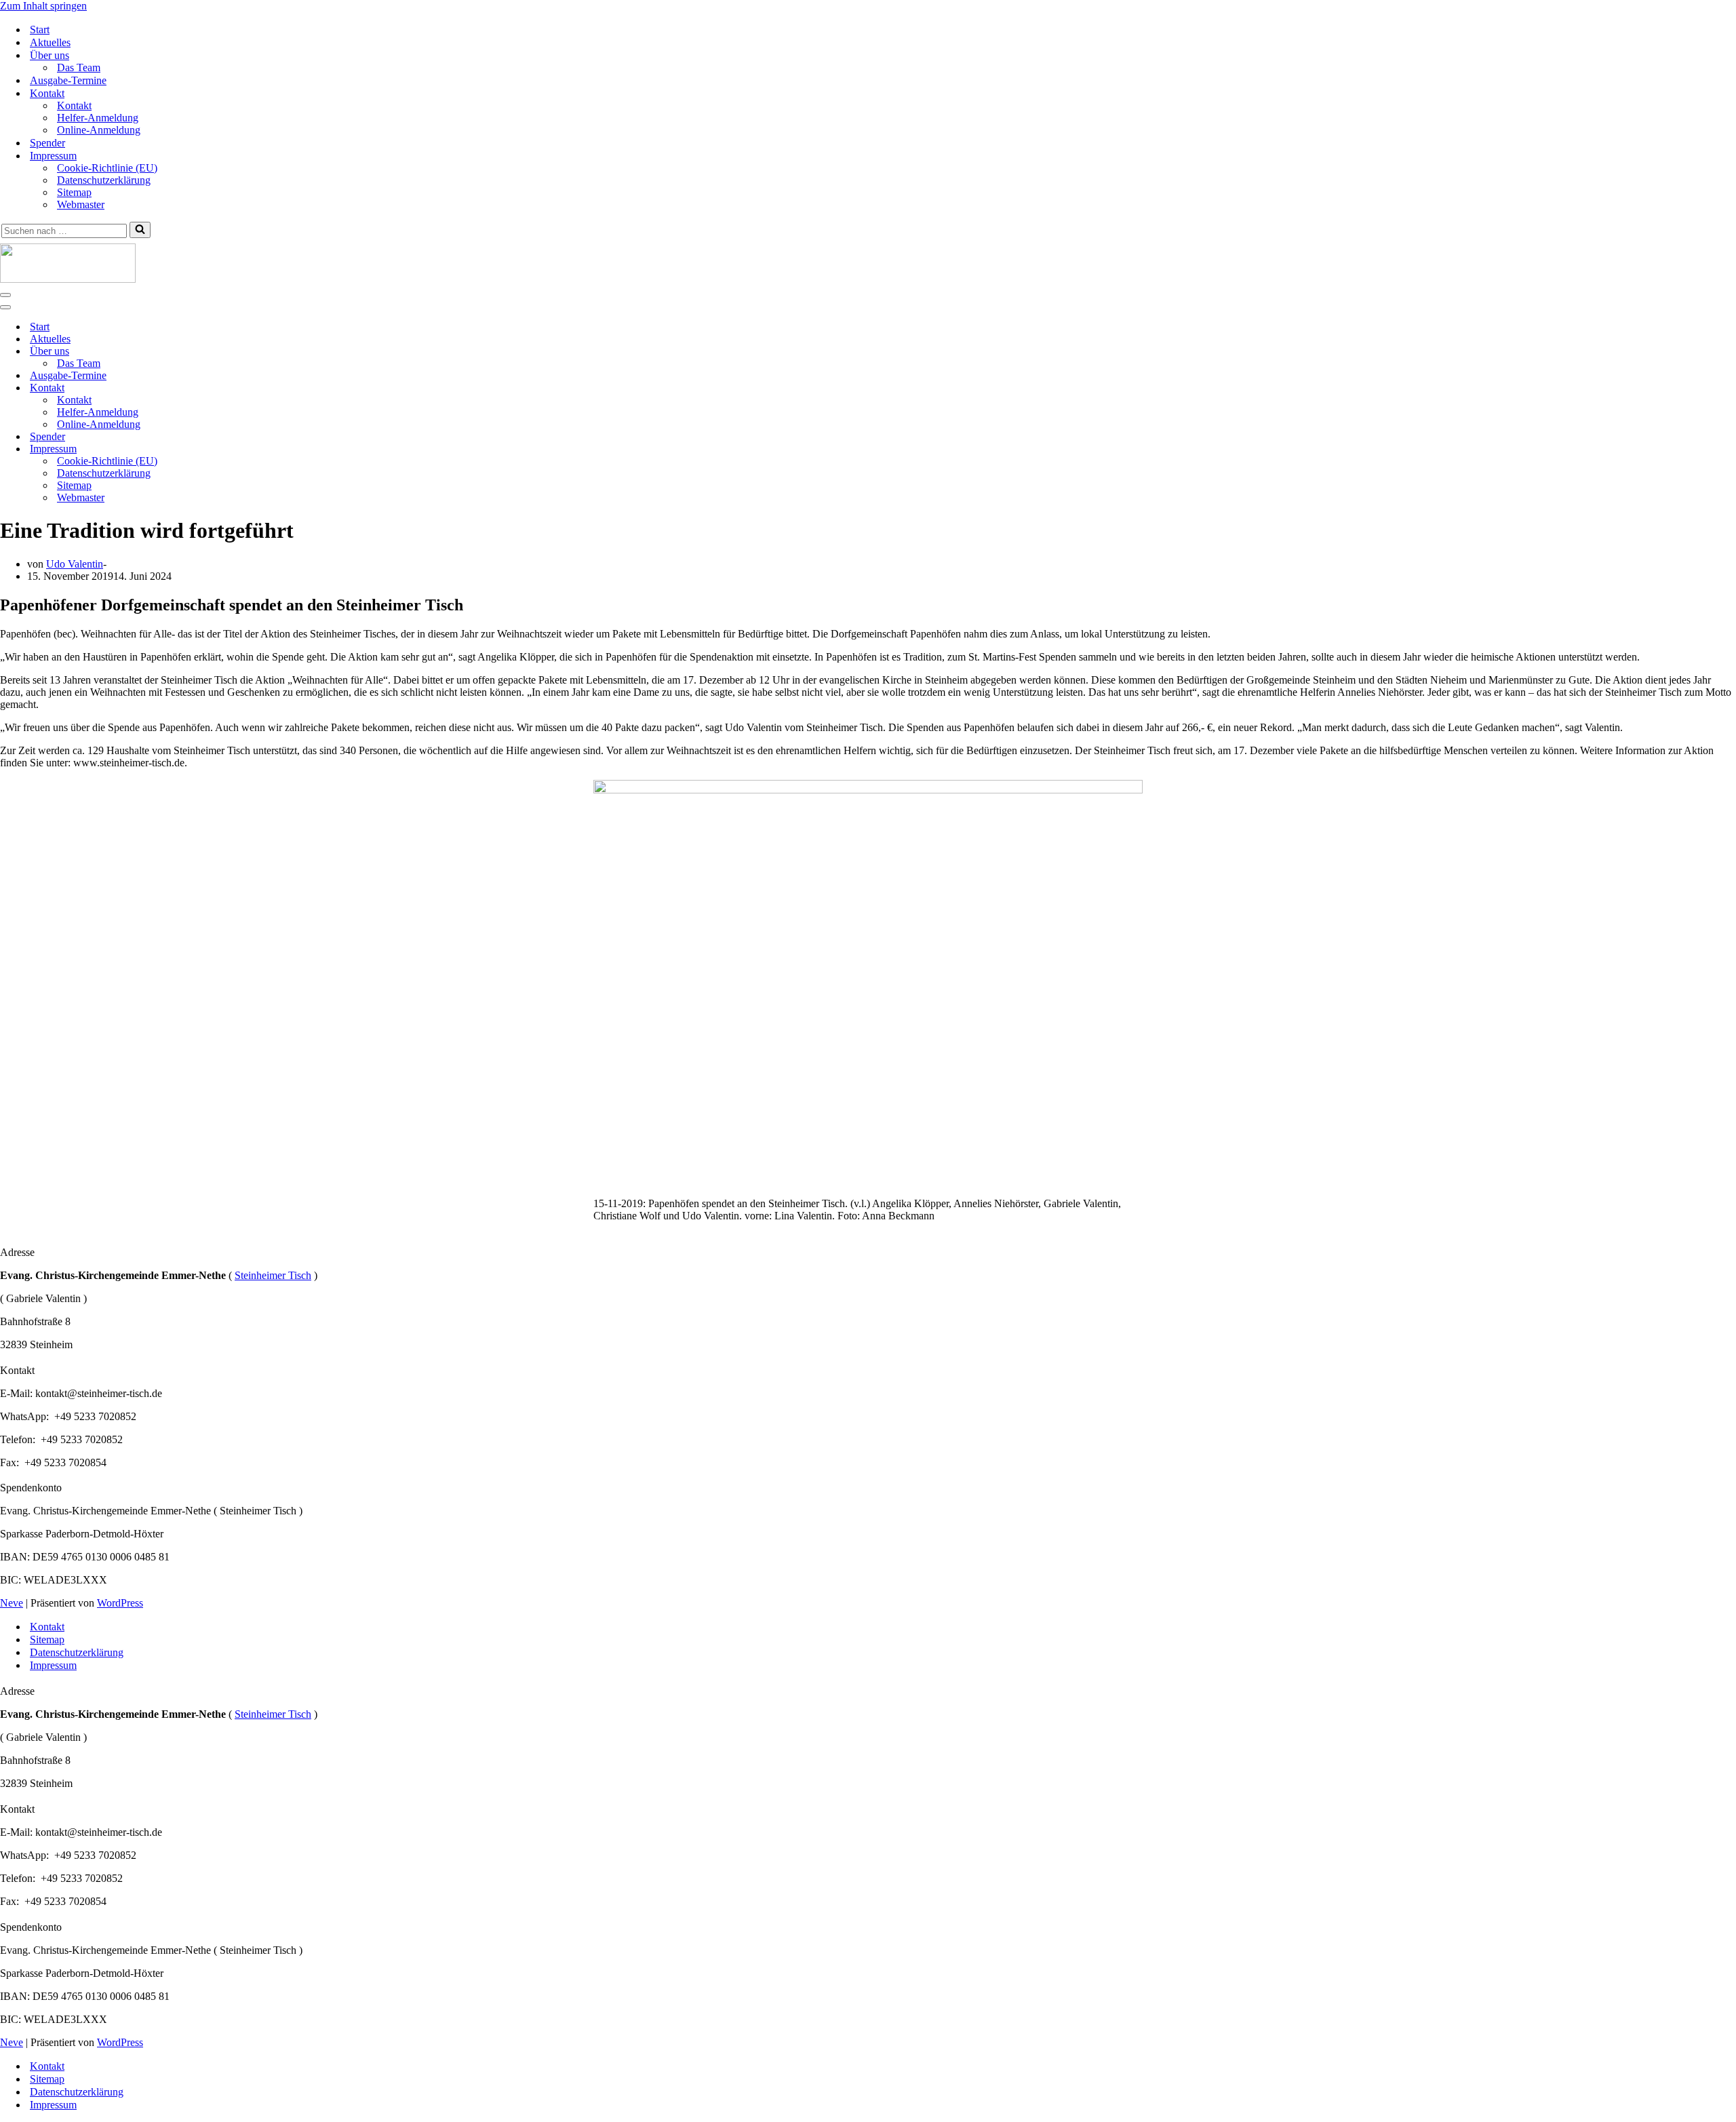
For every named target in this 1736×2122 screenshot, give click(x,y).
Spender (47, 143)
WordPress (120, 1603)
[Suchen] (140, 230)
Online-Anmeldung (99, 130)
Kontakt (74, 105)
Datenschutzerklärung (104, 180)
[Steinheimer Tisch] (868, 264)
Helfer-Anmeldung (98, 118)
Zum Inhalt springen (43, 6)
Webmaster (81, 204)
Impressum (53, 1665)
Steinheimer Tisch (273, 1275)
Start (40, 30)
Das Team (79, 67)
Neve (12, 1603)
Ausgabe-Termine (68, 80)
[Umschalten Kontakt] (237, 388)
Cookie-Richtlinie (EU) (107, 168)
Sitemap (74, 192)
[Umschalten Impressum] (237, 449)
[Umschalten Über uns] (237, 352)
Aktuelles (50, 42)
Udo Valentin (75, 564)
